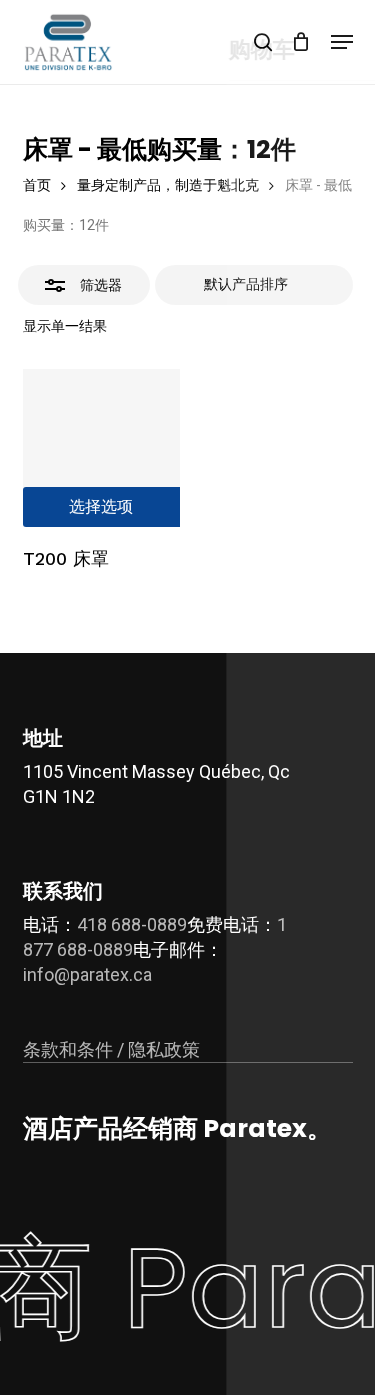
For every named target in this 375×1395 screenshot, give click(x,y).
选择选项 (101, 506)
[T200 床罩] (102, 448)
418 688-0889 (132, 924)
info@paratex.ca (87, 974)
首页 (37, 185)
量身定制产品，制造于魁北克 (168, 185)
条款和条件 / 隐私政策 (111, 1049)
